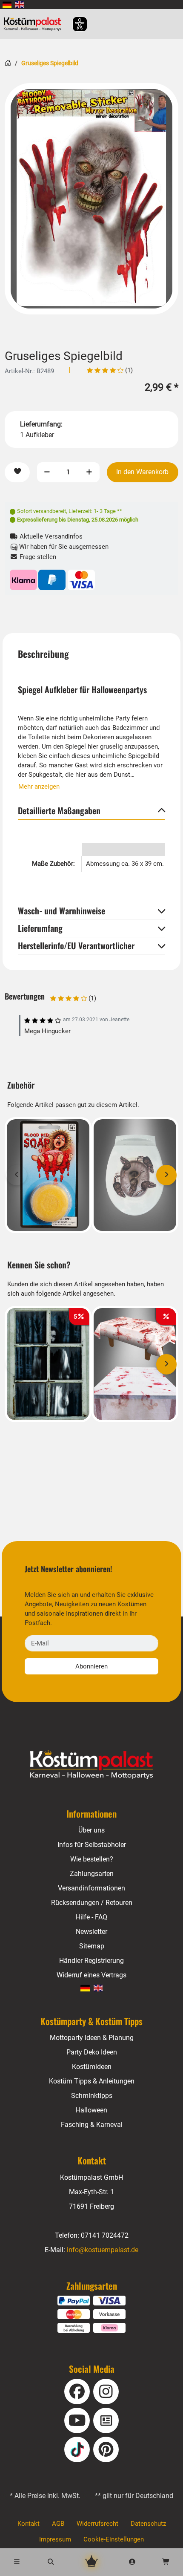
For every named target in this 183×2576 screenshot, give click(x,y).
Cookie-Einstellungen (114, 2539)
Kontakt (29, 2524)
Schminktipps (92, 2096)
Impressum (55, 2539)
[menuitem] (7, 4)
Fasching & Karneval (92, 2125)
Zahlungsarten (92, 1874)
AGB (58, 2524)
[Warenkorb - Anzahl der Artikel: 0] (166, 2562)
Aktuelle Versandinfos (50, 536)
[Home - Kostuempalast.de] (91, 1765)
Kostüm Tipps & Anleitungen (92, 2081)
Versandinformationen (91, 1888)
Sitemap (92, 1946)
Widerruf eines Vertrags (91, 1975)
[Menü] (17, 2562)
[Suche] (51, 2562)
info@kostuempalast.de (103, 2250)
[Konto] (132, 2562)
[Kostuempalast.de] (35, 24)
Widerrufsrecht (97, 2524)
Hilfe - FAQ (91, 1917)
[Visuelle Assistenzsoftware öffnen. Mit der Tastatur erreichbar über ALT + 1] (74, 24)
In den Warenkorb (142, 472)
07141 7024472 (105, 2235)
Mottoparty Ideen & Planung (92, 2038)
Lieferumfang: (41, 424)
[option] (91, 199)
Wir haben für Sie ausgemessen (63, 547)
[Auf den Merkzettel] (17, 472)
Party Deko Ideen (92, 2052)
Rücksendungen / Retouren (92, 1903)
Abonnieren (91, 1666)
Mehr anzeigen (39, 787)
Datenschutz (148, 2524)
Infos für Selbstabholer (92, 1845)
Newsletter (91, 1932)
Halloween (91, 2110)
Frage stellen (37, 557)
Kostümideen (92, 2067)
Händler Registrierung (91, 1961)
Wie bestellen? (92, 1859)
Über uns (91, 1830)
